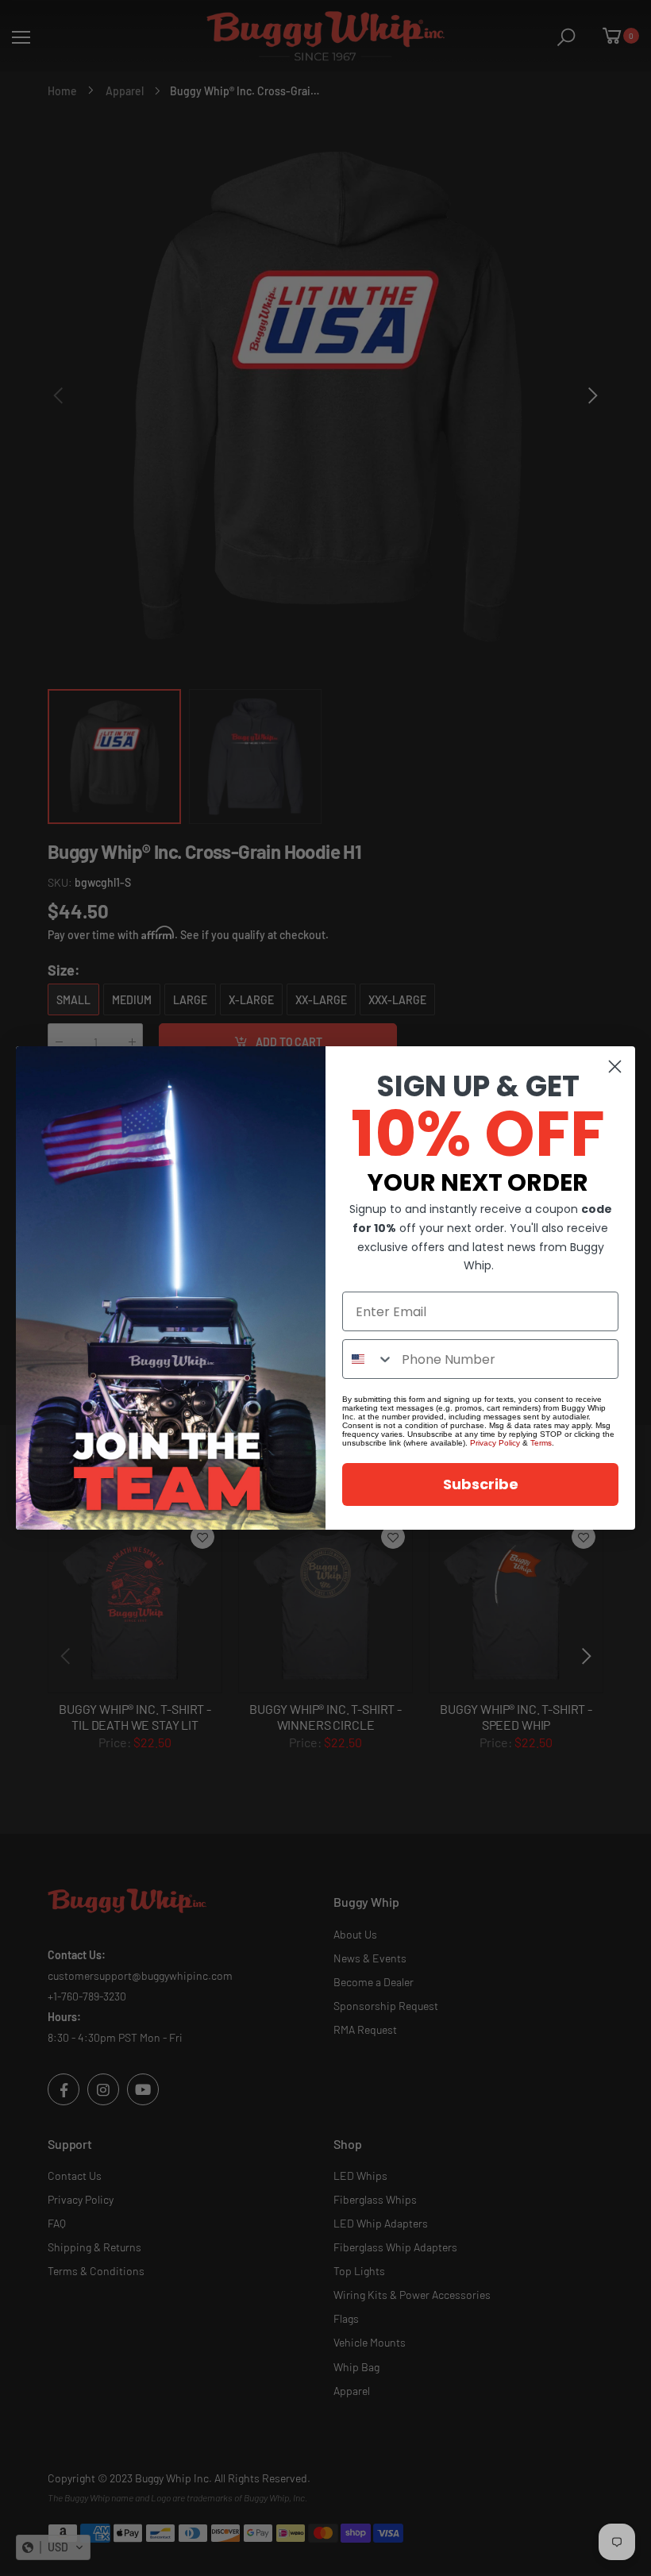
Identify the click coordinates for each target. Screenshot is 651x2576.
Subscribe (481, 1484)
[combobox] (368, 1359)
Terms (541, 1443)
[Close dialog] (615, 1067)
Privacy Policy (495, 1443)
